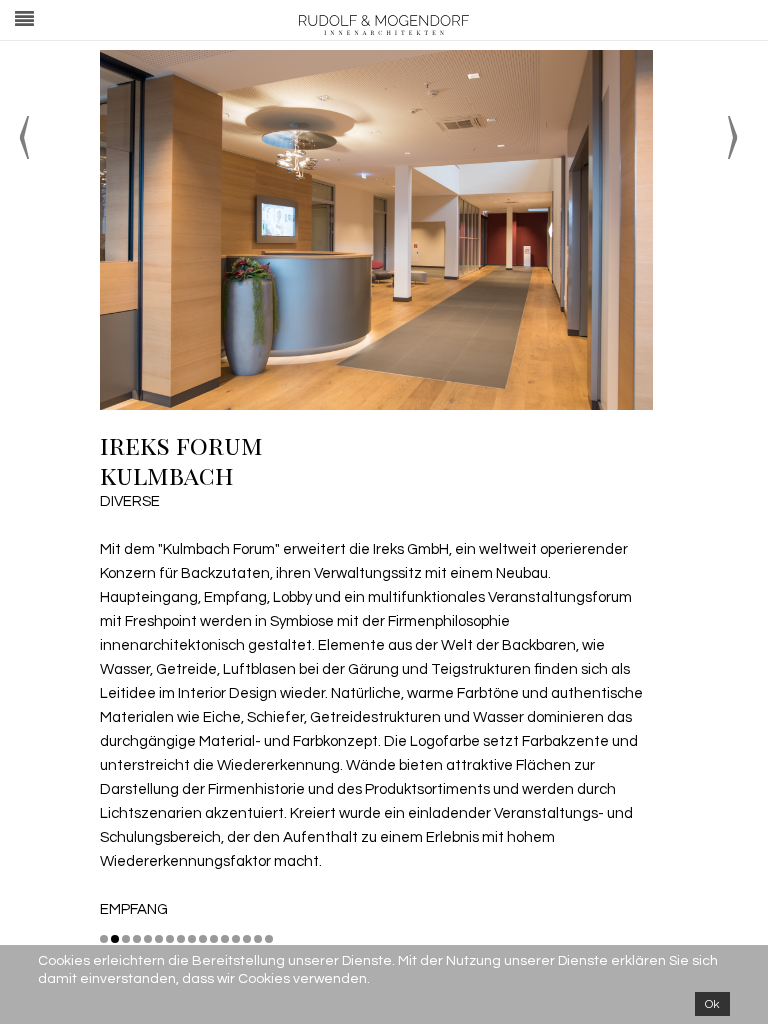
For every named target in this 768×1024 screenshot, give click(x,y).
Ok (712, 1004)
